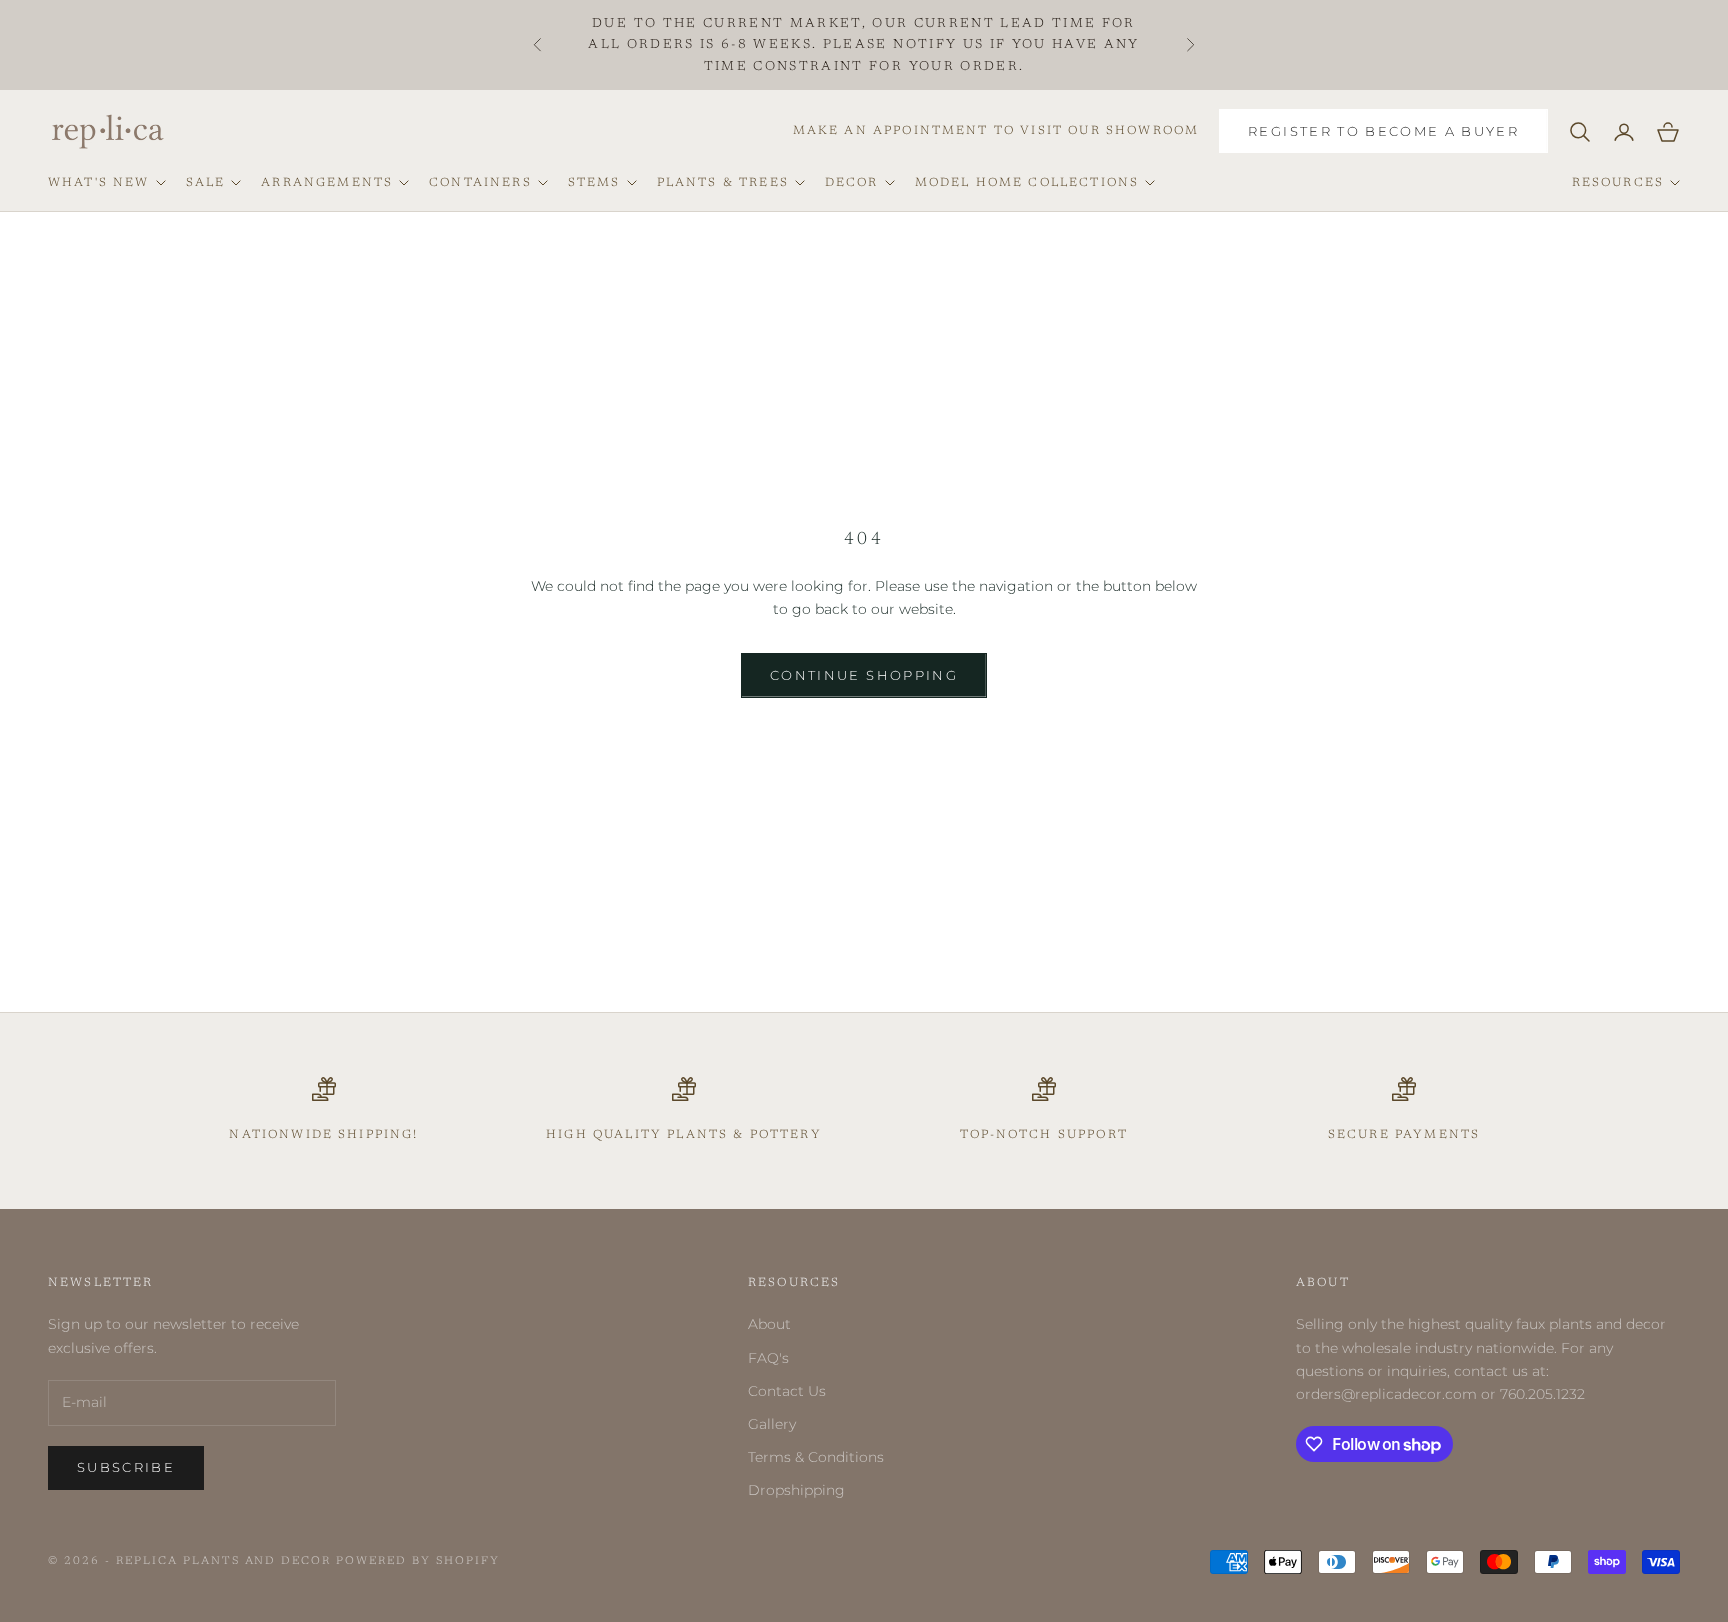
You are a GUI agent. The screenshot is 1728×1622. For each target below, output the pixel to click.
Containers (480, 183)
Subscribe (126, 1467)
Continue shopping (864, 675)
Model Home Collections (1027, 183)
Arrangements (327, 183)
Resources (1618, 183)
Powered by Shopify (418, 1561)
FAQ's (768, 1358)
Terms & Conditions (816, 1457)
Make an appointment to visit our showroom (996, 131)
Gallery (772, 1424)
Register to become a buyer (1383, 131)
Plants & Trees (723, 183)
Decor (852, 183)
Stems (594, 183)
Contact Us (787, 1391)
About (769, 1324)
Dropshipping (796, 1490)
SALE (206, 183)
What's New (99, 183)
